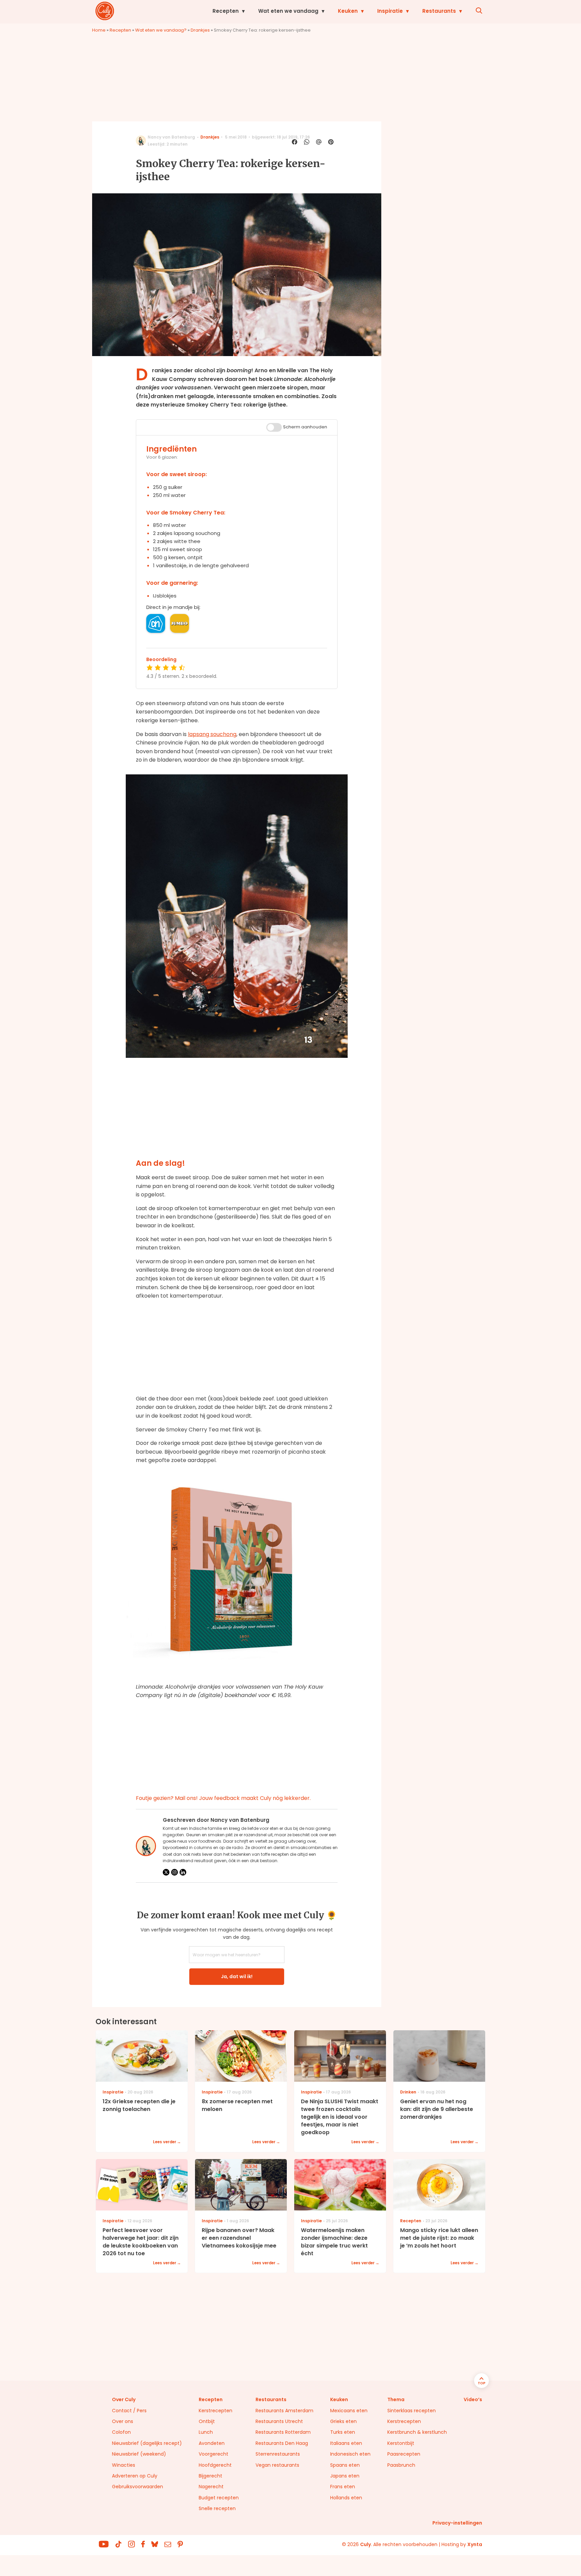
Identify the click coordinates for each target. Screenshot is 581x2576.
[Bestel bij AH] (156, 623)
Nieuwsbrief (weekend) (139, 2454)
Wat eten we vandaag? (161, 30)
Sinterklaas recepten (412, 2411)
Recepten (226, 11)
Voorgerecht (214, 2454)
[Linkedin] (183, 1872)
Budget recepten (219, 2498)
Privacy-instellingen (457, 2523)
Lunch (206, 2432)
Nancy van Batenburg (171, 137)
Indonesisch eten (350, 2454)
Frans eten (343, 2487)
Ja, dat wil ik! (237, 1976)
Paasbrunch (401, 2465)
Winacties (124, 2465)
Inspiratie (390, 11)
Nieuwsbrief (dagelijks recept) (147, 2443)
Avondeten (212, 2443)
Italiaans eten (346, 2443)
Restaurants (439, 11)
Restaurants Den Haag (282, 2443)
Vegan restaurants (277, 2465)
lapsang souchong (212, 734)
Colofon (121, 2432)
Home (99, 30)
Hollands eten (346, 2498)
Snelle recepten (217, 2508)
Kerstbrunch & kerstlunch (417, 2432)
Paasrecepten (404, 2454)
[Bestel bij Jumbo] (180, 623)
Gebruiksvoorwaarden (138, 2487)
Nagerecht (211, 2487)
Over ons (123, 2421)
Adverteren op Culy (135, 2476)
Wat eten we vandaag (288, 11)
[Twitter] (166, 1872)
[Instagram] (175, 1872)
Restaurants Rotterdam (283, 2432)
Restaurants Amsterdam (284, 2411)
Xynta (475, 2544)
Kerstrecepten (216, 2411)
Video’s (473, 2399)
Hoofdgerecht (215, 2465)
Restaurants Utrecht (279, 2421)
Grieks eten (343, 2421)
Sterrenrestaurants (278, 2454)
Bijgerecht (210, 2476)
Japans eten (345, 2476)
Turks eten (343, 2432)
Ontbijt (207, 2421)
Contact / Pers (129, 2411)
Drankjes (200, 30)
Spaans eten (345, 2465)
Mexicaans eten (349, 2411)
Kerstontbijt (401, 2443)
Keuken (348, 11)
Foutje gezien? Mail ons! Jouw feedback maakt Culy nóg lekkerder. (223, 1798)
